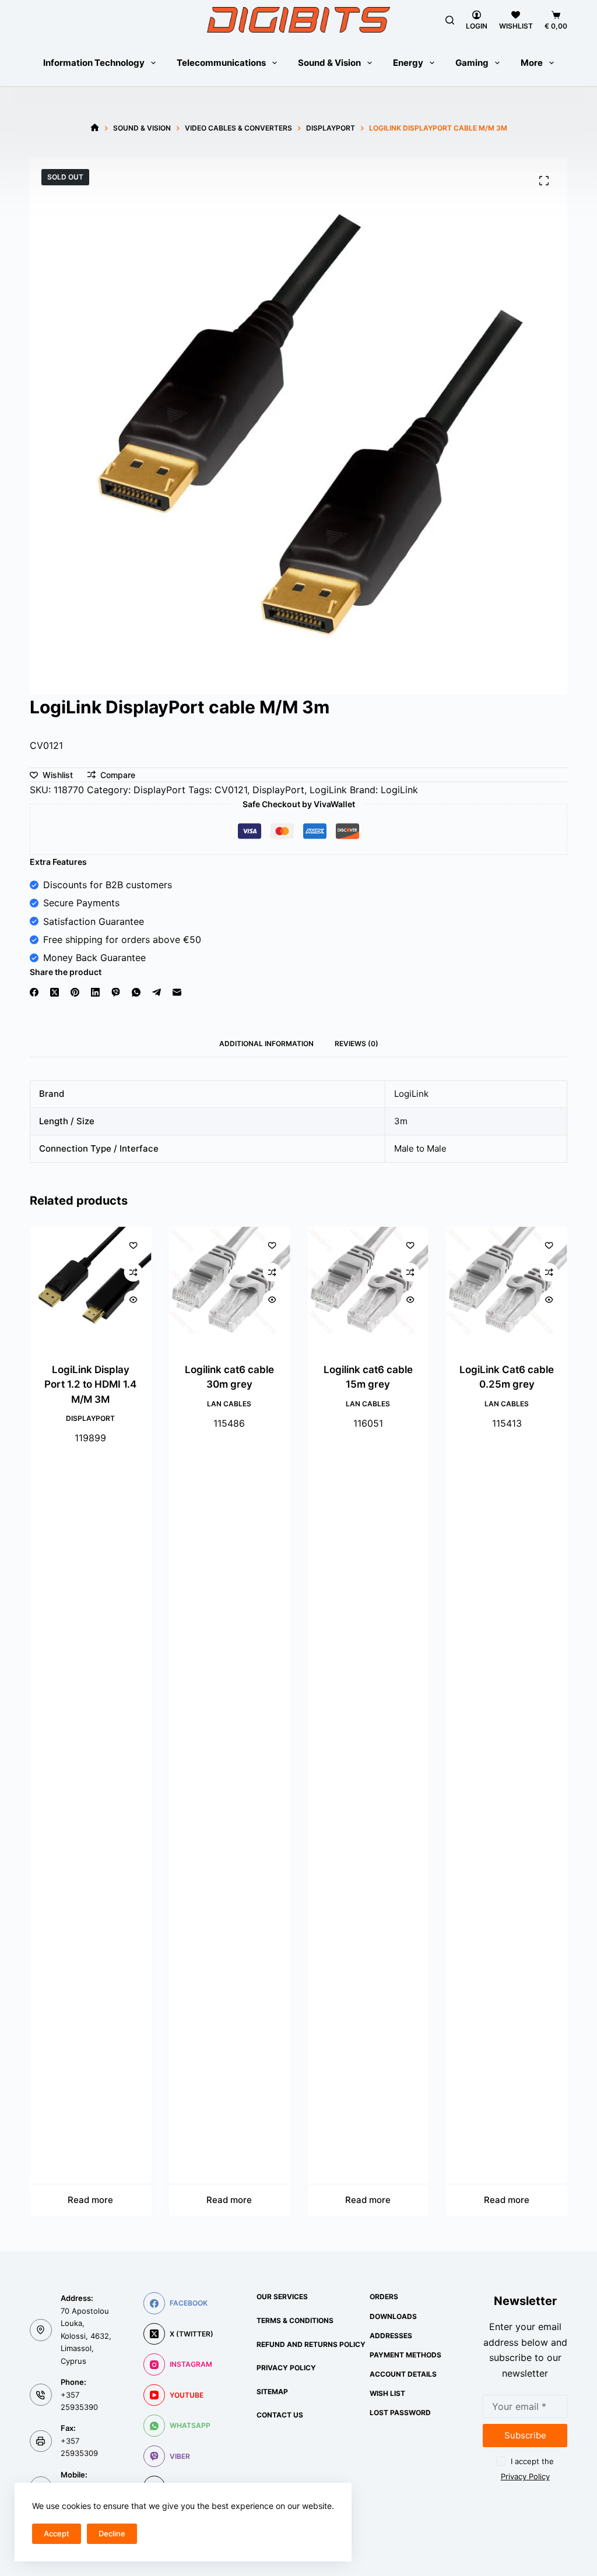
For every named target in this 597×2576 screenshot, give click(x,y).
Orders (384, 2297)
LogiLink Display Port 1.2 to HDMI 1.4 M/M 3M (90, 1384)
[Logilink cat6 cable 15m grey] (368, 1287)
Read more (90, 2200)
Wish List (387, 2393)
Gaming (472, 63)
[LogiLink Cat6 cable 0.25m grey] (507, 1287)
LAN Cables (229, 1404)
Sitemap (272, 2392)
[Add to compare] (133, 1272)
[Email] (177, 992)
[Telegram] (157, 992)
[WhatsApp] (136, 992)
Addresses (391, 2336)
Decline (112, 2533)
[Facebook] (34, 992)
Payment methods (405, 2355)
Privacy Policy (286, 2368)
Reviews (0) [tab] (357, 1044)
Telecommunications (221, 63)
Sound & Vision (329, 63)
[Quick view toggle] (133, 1300)
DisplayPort (159, 790)
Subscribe (525, 2435)
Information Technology (94, 63)
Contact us (280, 2415)
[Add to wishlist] (133, 1245)
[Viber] (116, 992)
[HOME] (95, 128)
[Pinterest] (75, 992)
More (532, 63)
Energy (408, 63)
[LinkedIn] (95, 992)
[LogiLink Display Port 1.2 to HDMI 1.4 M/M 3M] (90, 1287)
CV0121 (231, 790)
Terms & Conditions (295, 2320)
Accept (57, 2533)
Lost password (400, 2413)
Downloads (393, 2316)
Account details (403, 2374)
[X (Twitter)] (55, 992)
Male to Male (420, 1148)
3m (401, 1121)
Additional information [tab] (266, 1044)
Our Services (282, 2297)
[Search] (450, 20)
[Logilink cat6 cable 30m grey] (229, 1287)
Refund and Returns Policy (311, 2344)
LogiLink (328, 790)
